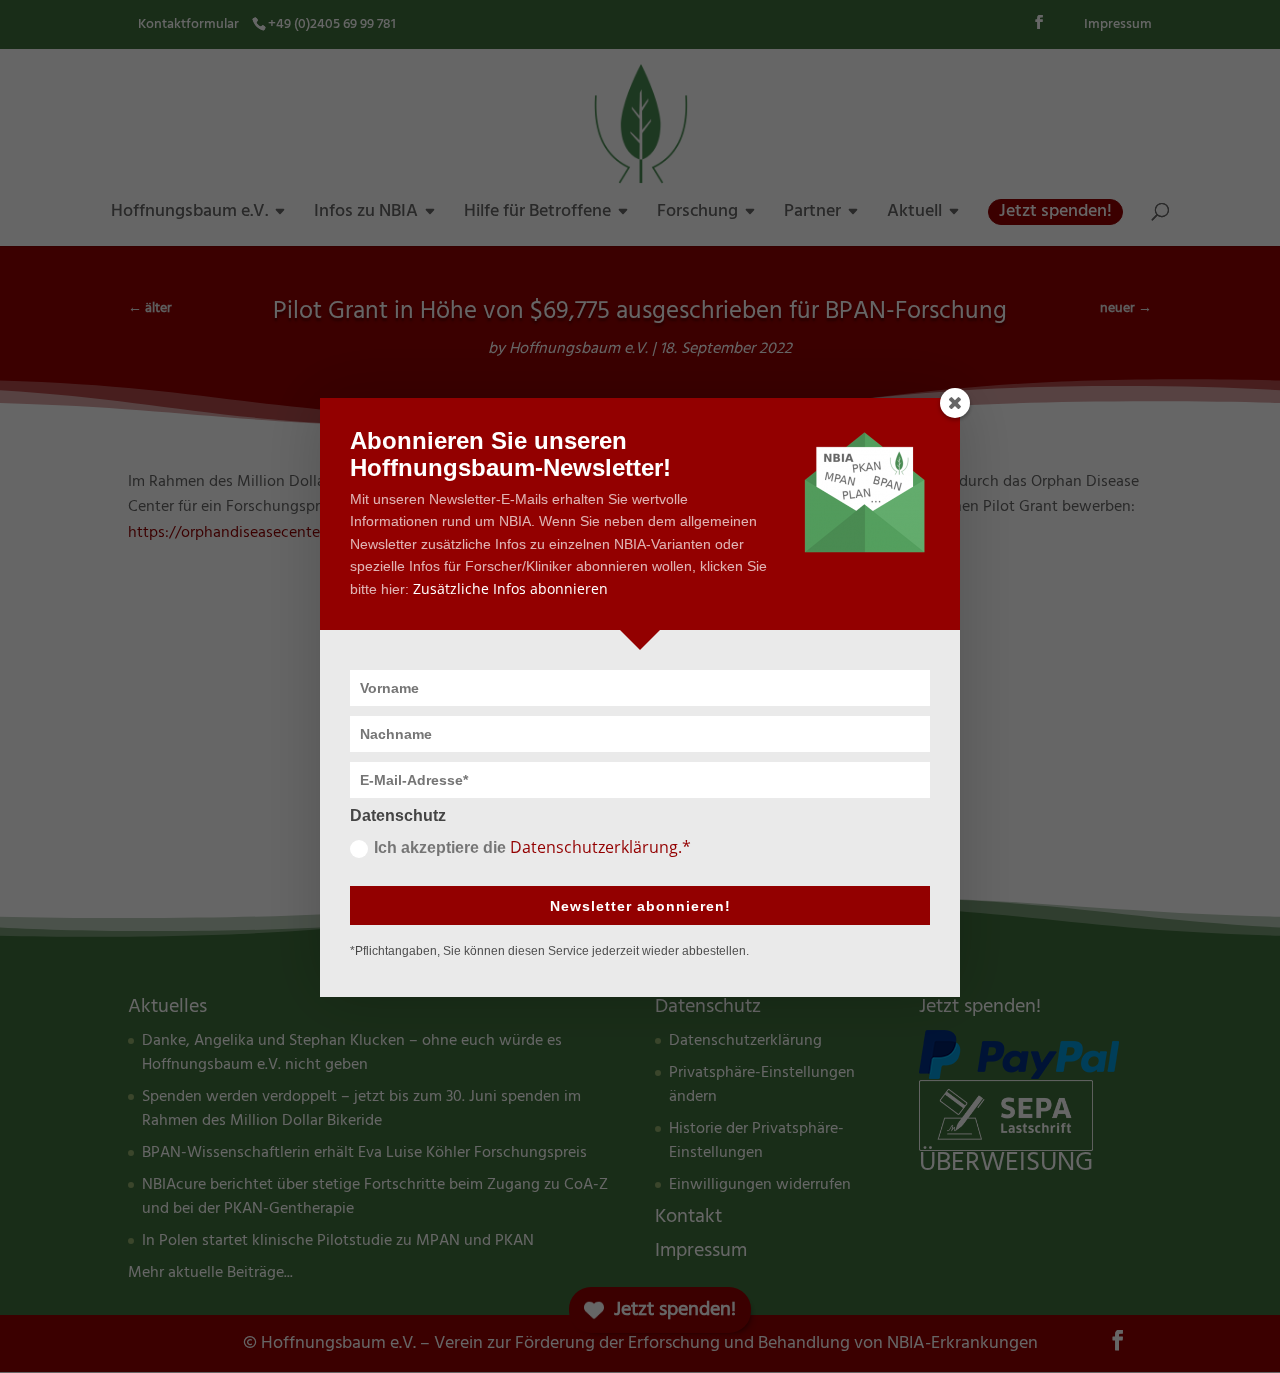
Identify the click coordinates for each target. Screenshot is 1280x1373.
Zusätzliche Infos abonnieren (510, 588)
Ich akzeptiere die (532, 847)
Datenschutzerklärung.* (600, 847)
